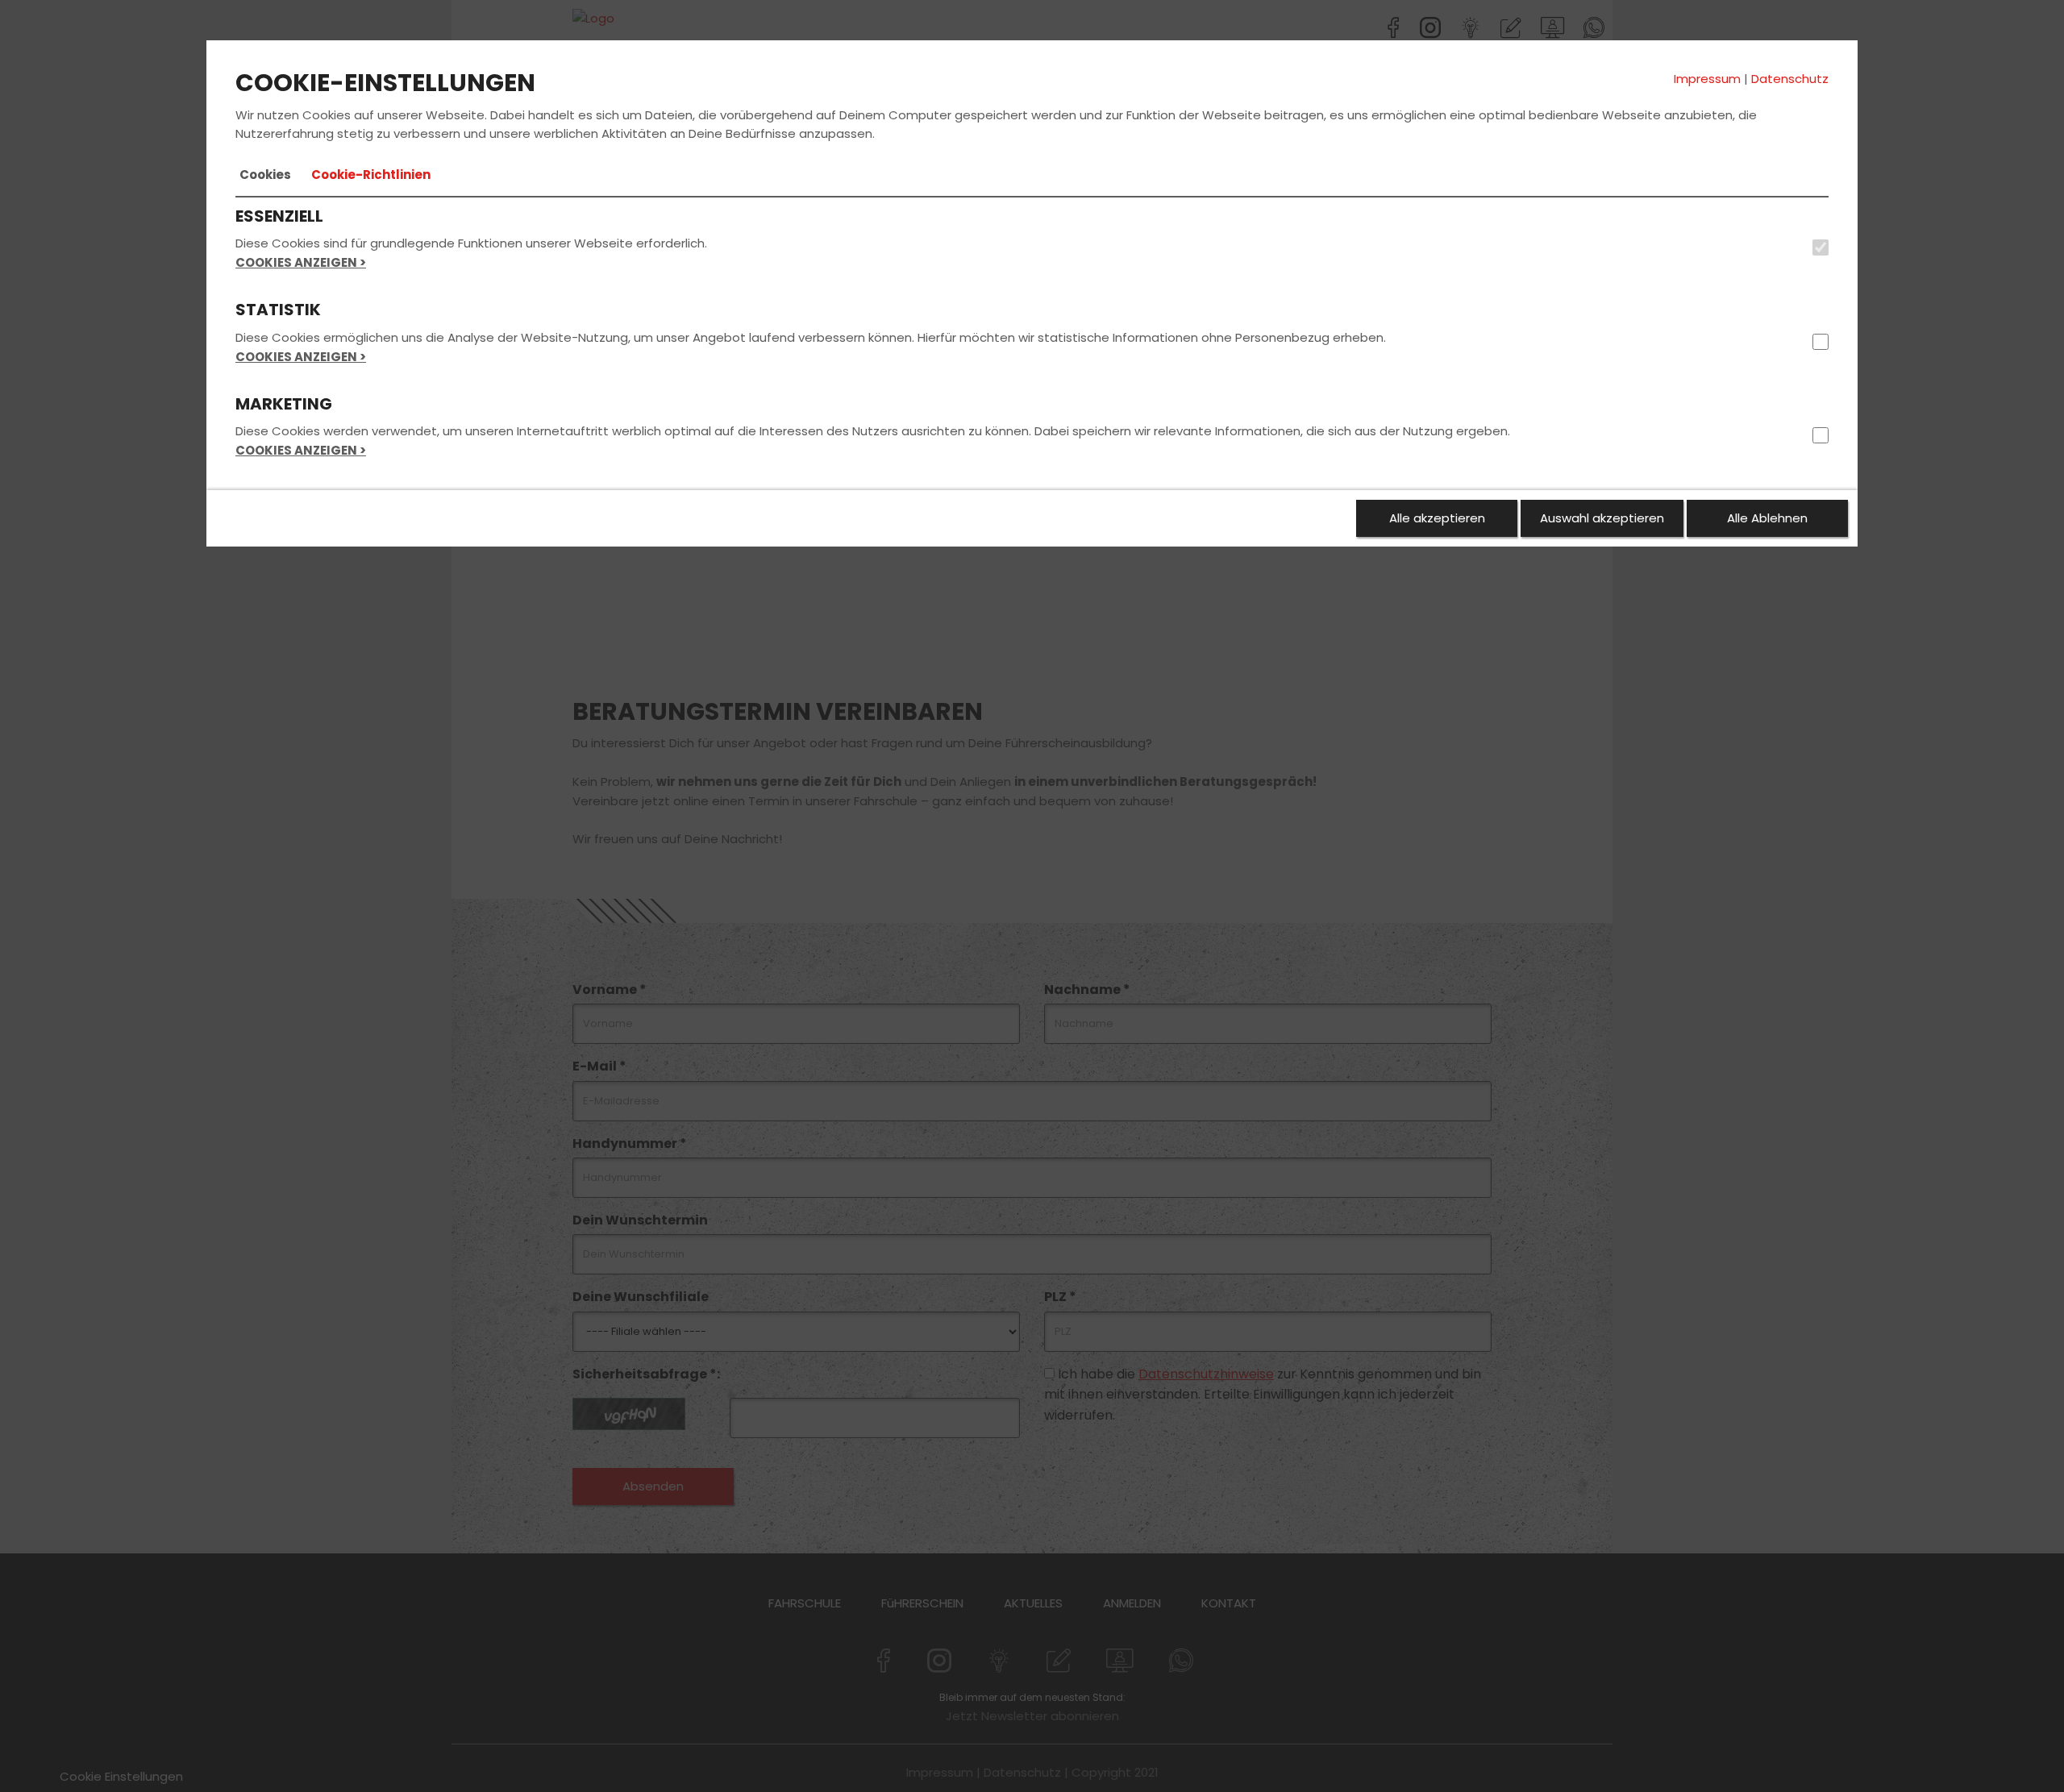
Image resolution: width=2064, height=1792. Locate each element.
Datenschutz (1790, 79)
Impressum (1707, 79)
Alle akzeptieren (1437, 518)
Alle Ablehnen (1767, 518)
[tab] (265, 175)
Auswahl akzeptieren (1602, 518)
